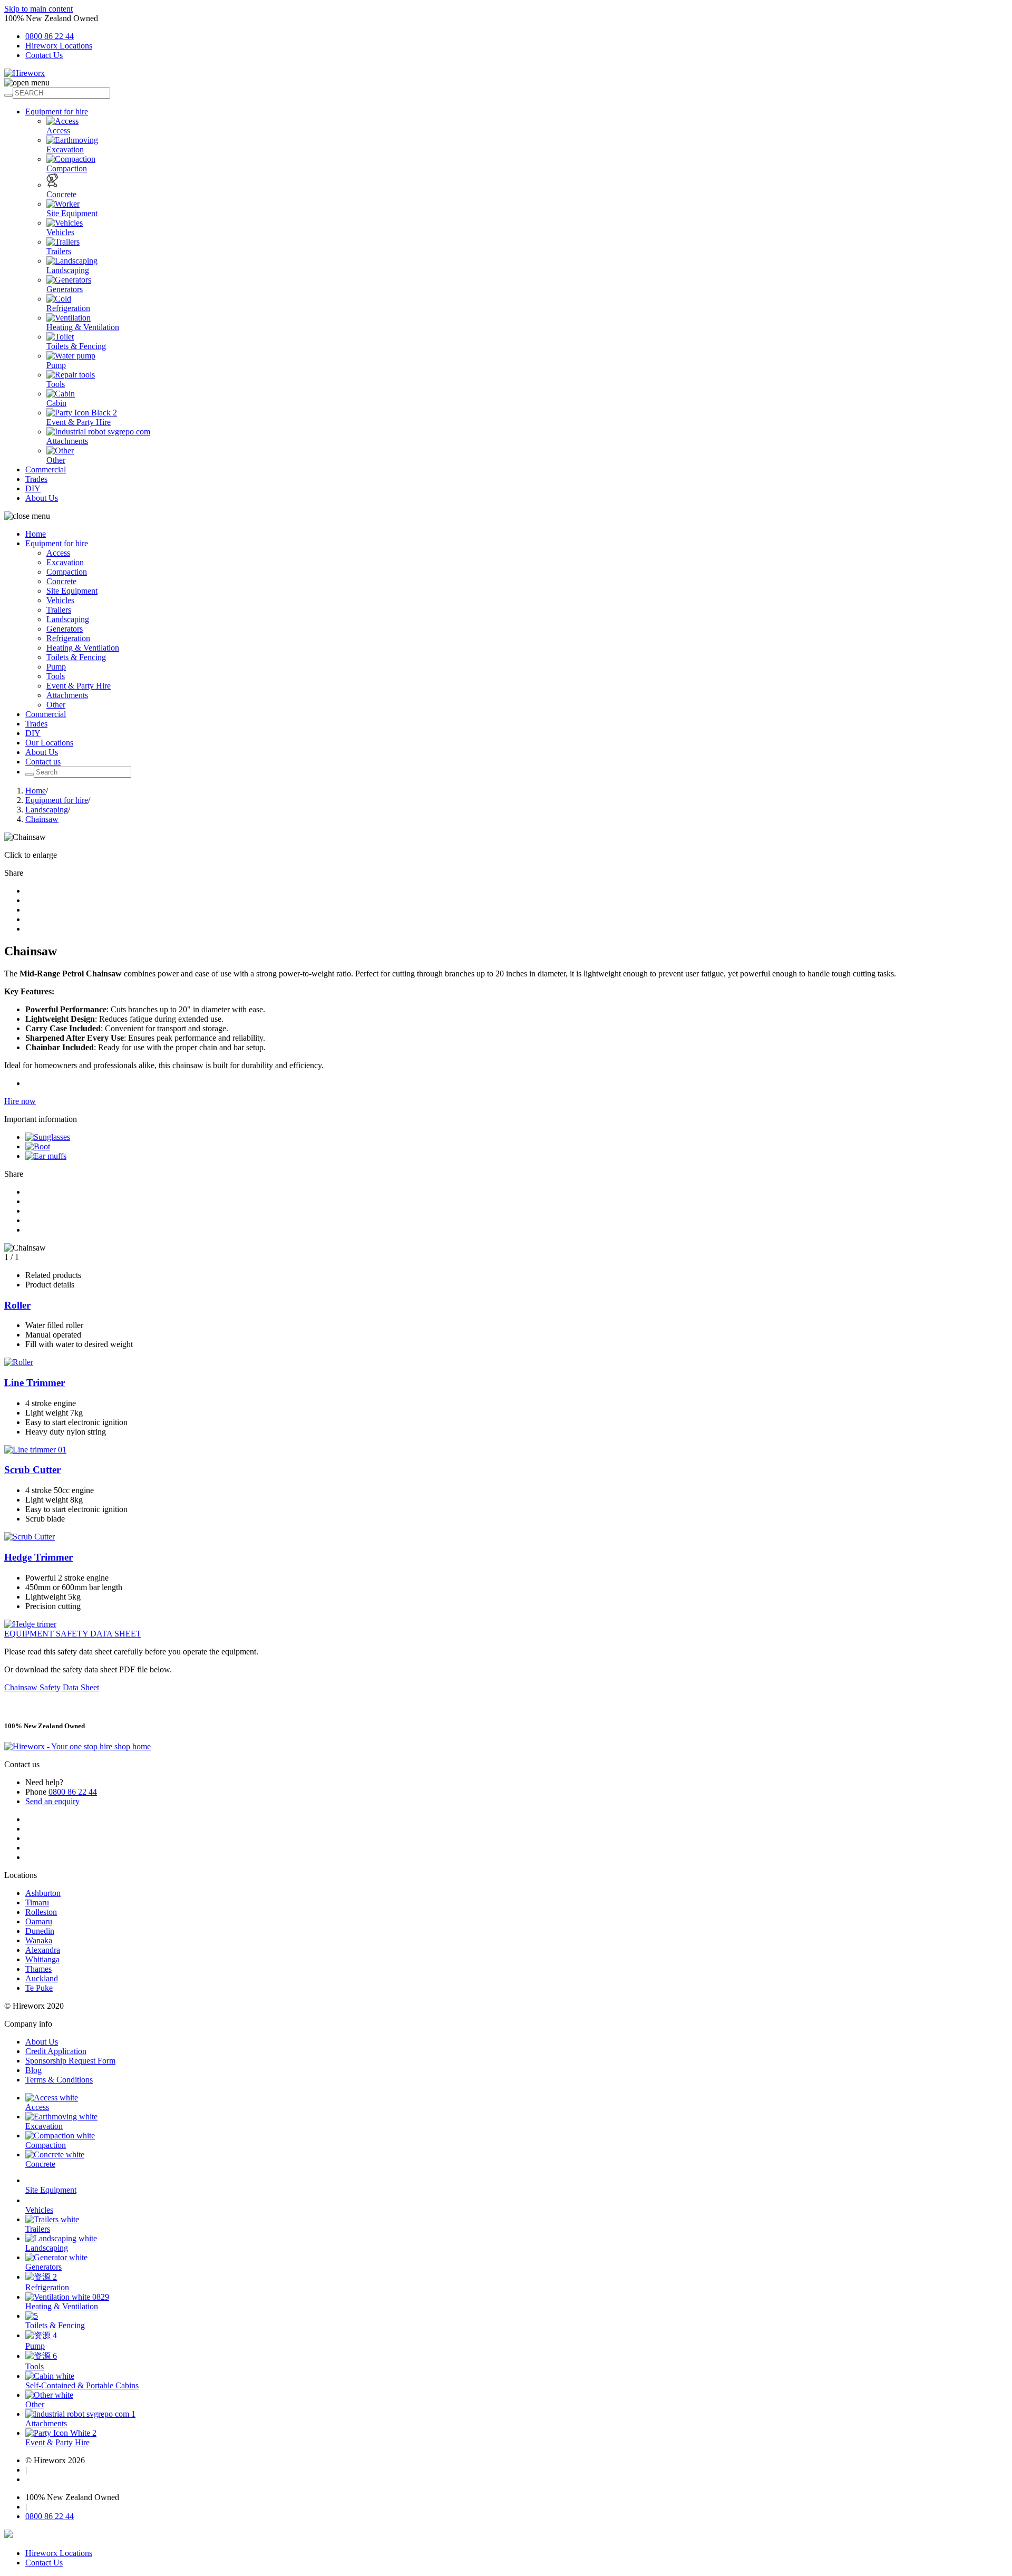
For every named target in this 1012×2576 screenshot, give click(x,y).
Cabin (56, 403)
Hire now (20, 1101)
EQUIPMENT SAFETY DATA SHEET (73, 1634)
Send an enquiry (52, 1801)
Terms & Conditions (59, 2080)
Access (58, 130)
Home (36, 534)
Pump (56, 365)
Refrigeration (68, 308)
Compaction (67, 168)
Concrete (61, 194)
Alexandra (43, 1950)
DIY (33, 488)
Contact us (43, 762)
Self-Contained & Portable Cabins (82, 2385)
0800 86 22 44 (50, 36)
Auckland (42, 1978)
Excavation (65, 149)
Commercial (46, 469)
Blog (33, 2070)
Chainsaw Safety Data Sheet (52, 1687)
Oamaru (39, 1921)
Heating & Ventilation (83, 327)
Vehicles (60, 232)
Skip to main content (38, 9)
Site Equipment (72, 213)
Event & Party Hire (79, 422)
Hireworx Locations (59, 46)
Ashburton (43, 1893)
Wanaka (39, 1940)
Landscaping (68, 270)
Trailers (59, 251)
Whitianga (42, 1959)
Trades (36, 479)
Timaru (37, 1902)
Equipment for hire (57, 112)
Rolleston (41, 1912)
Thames (38, 1969)
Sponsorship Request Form (70, 2061)
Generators (65, 289)
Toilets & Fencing (76, 346)
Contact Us (44, 55)
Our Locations (49, 743)
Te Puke (39, 1988)
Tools (56, 384)
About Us (42, 498)
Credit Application (56, 2051)
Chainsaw (42, 819)
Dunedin (40, 1931)
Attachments (67, 441)
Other (56, 460)
